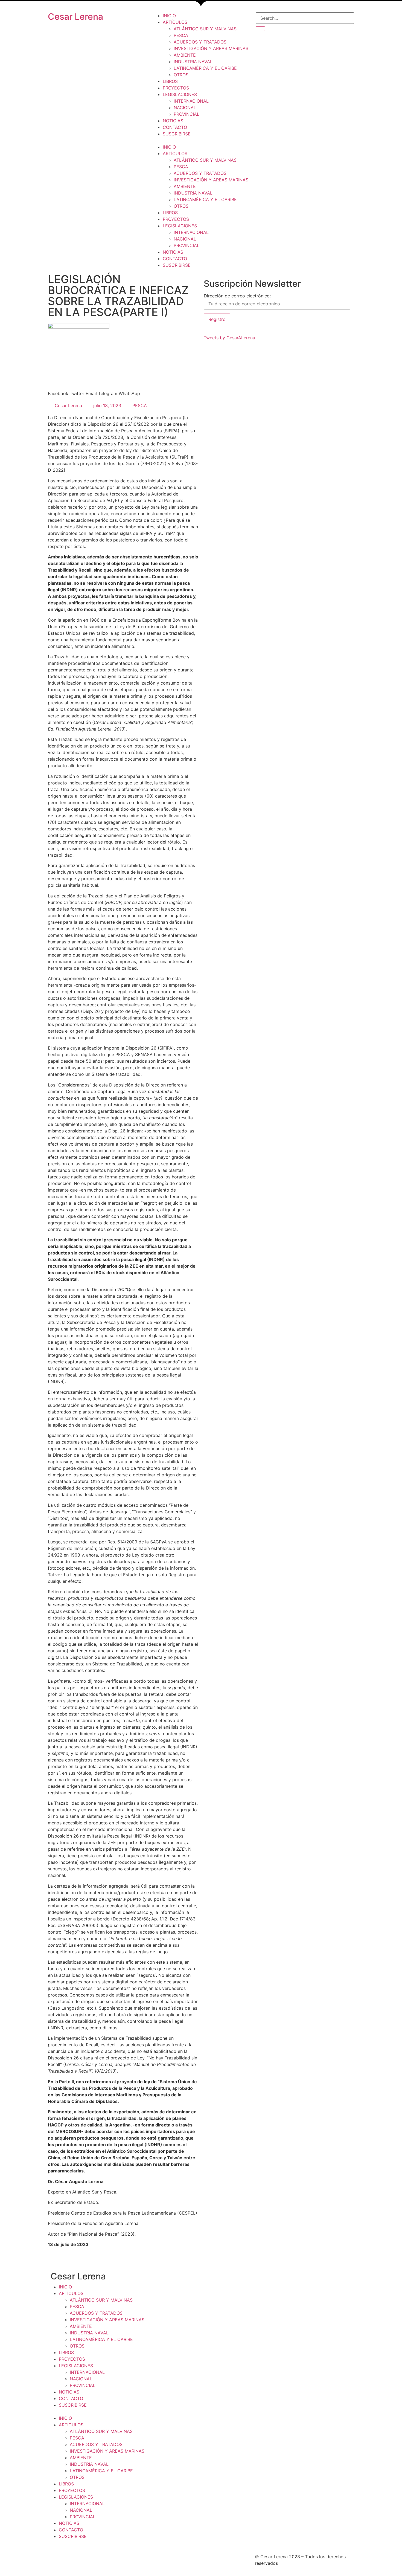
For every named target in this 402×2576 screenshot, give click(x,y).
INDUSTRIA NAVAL (193, 62)
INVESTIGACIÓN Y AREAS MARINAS (211, 48)
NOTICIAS (173, 121)
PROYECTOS (176, 88)
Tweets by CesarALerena (229, 338)
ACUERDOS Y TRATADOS (200, 42)
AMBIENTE (185, 55)
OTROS (181, 75)
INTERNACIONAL (191, 101)
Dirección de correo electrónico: (237, 296)
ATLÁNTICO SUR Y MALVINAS (205, 29)
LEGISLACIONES (180, 94)
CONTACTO (175, 127)
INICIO (169, 16)
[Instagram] (174, 2560)
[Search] (260, 29)
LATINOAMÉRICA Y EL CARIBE (205, 68)
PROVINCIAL (187, 114)
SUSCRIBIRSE (177, 134)
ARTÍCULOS (175, 22)
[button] (201, 140)
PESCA (181, 35)
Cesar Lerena (75, 17)
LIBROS (170, 81)
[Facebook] (159, 2560)
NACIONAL (185, 108)
